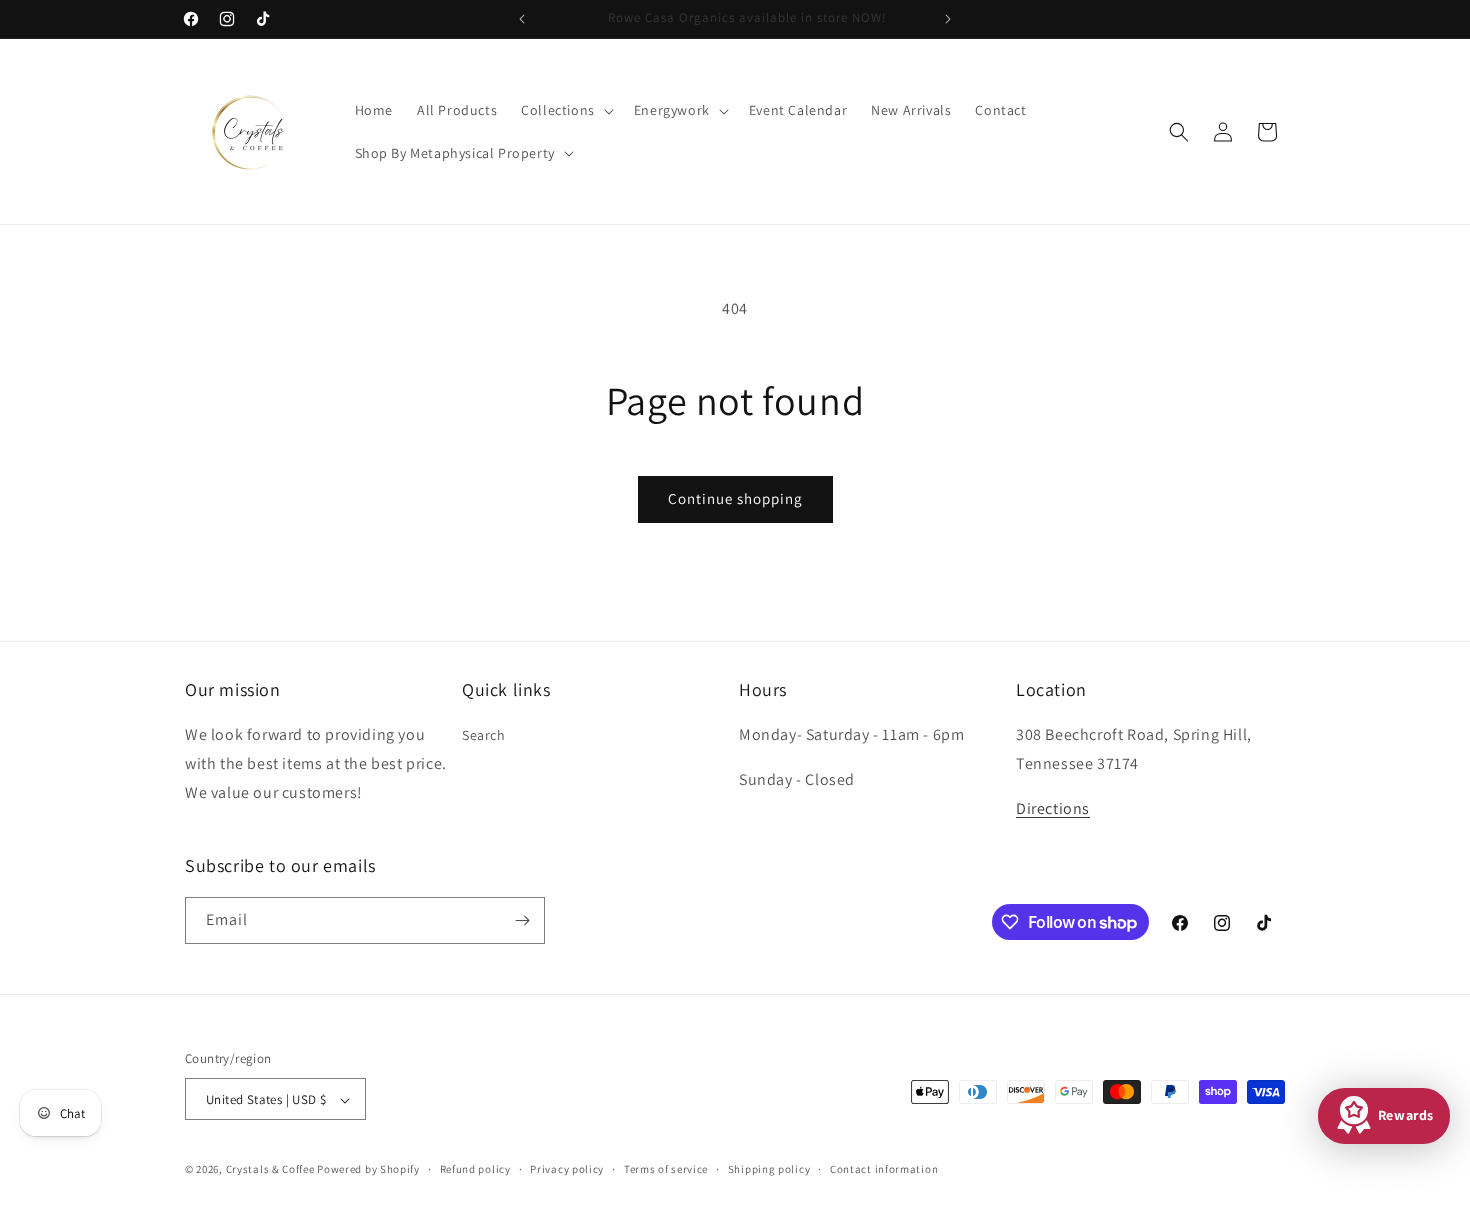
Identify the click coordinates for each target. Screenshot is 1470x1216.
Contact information (884, 1169)
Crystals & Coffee (270, 1170)
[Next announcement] (948, 19)
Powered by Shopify (368, 1170)
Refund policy (475, 1169)
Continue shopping (735, 498)
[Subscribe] (522, 920)
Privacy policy (567, 1169)
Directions (1053, 808)
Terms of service (666, 1169)
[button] (565, 110)
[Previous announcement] (522, 19)
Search (484, 735)
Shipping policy (769, 1169)
